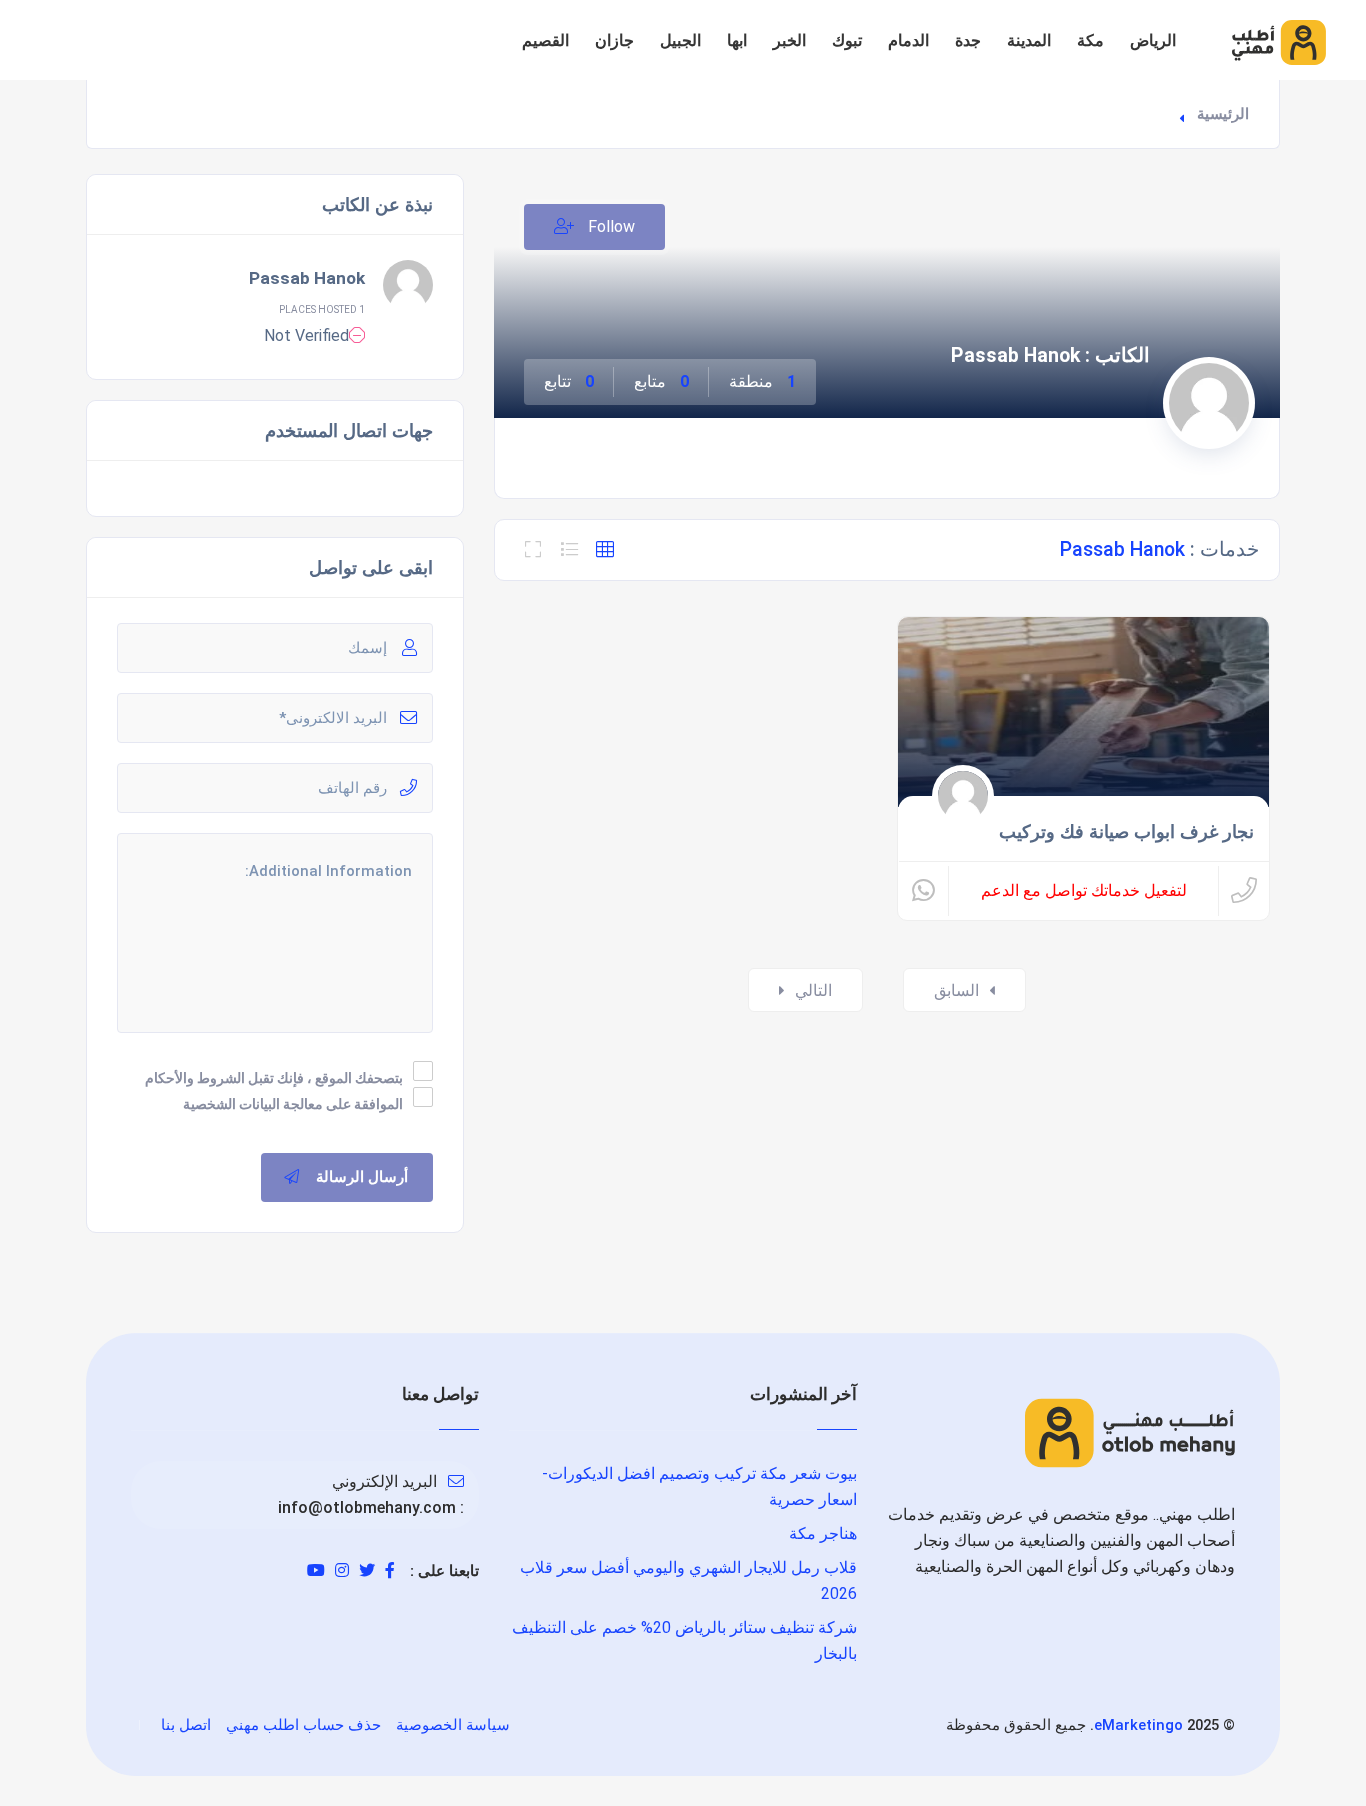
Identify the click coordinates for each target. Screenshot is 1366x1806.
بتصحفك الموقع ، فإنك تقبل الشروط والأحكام (274, 1078)
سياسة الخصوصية (453, 1725)
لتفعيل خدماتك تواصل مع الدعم (1084, 890)
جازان (614, 40)
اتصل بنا (186, 1725)
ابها (737, 40)
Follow (609, 226)
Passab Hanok (307, 278)
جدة (968, 40)
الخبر (789, 40)
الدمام (908, 40)
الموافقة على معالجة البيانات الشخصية (293, 1104)
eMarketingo (1138, 1725)
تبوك (847, 40)
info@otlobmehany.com (367, 1507)
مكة (1090, 40)
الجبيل (680, 40)
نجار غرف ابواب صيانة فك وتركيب (1126, 832)
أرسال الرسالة (362, 1177)
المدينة (1029, 40)
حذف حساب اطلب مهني (303, 1725)
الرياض (1153, 40)
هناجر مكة (823, 1533)
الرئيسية (1223, 114)
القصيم (545, 40)
